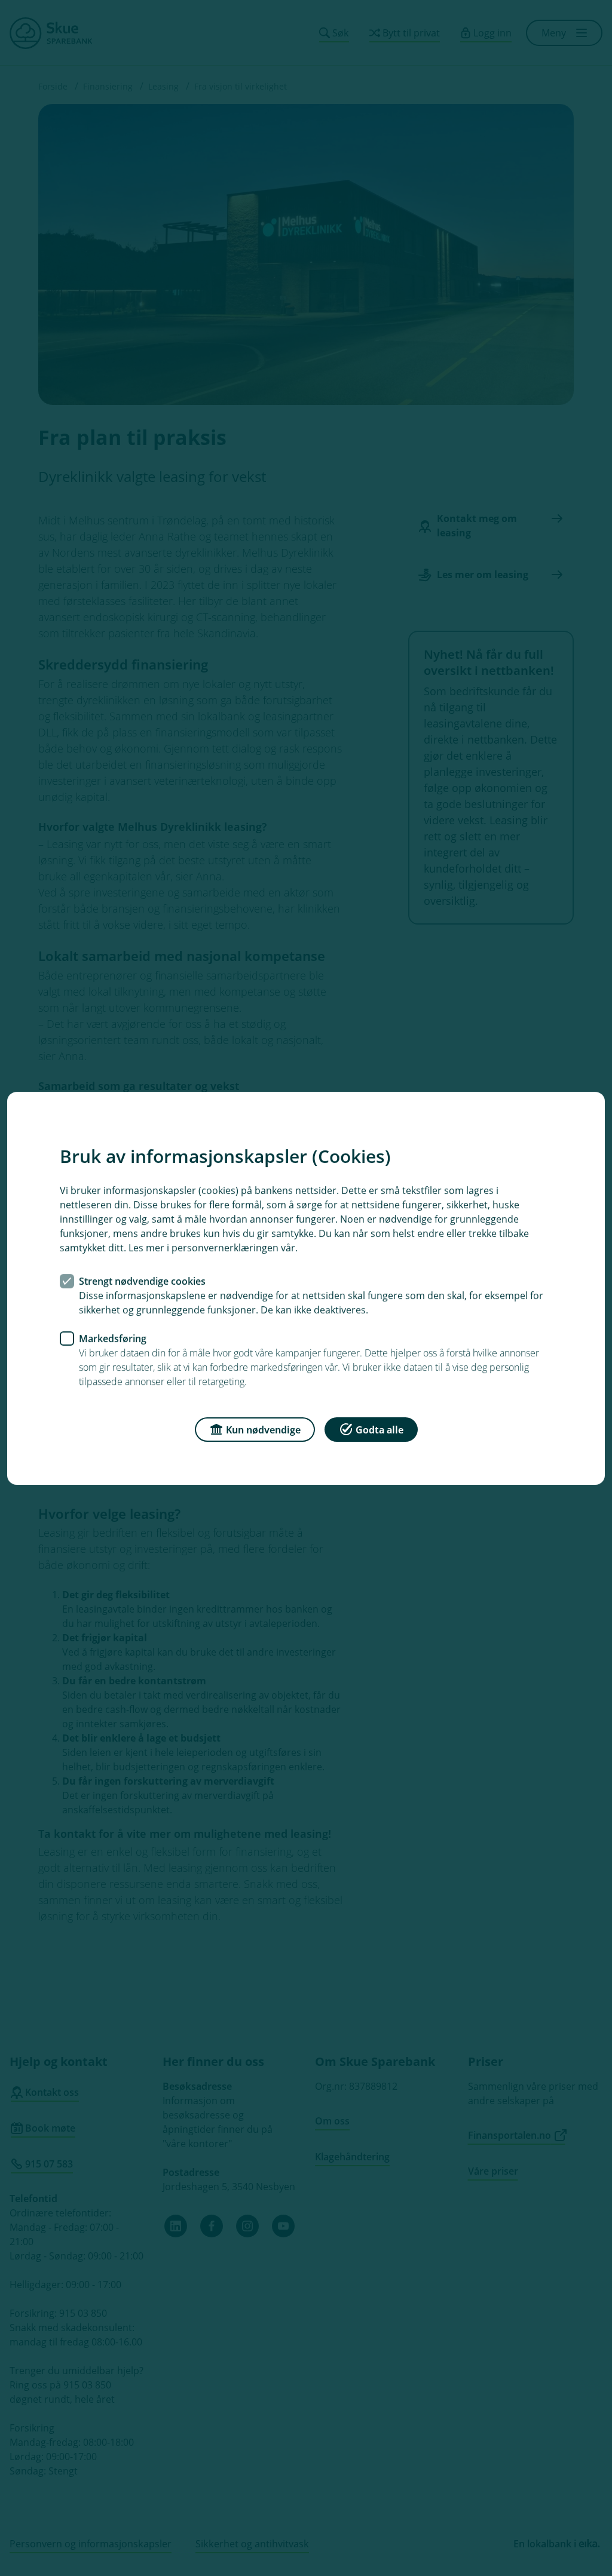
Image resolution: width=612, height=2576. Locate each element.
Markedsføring (113, 1338)
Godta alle (380, 1429)
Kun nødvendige (263, 1429)
